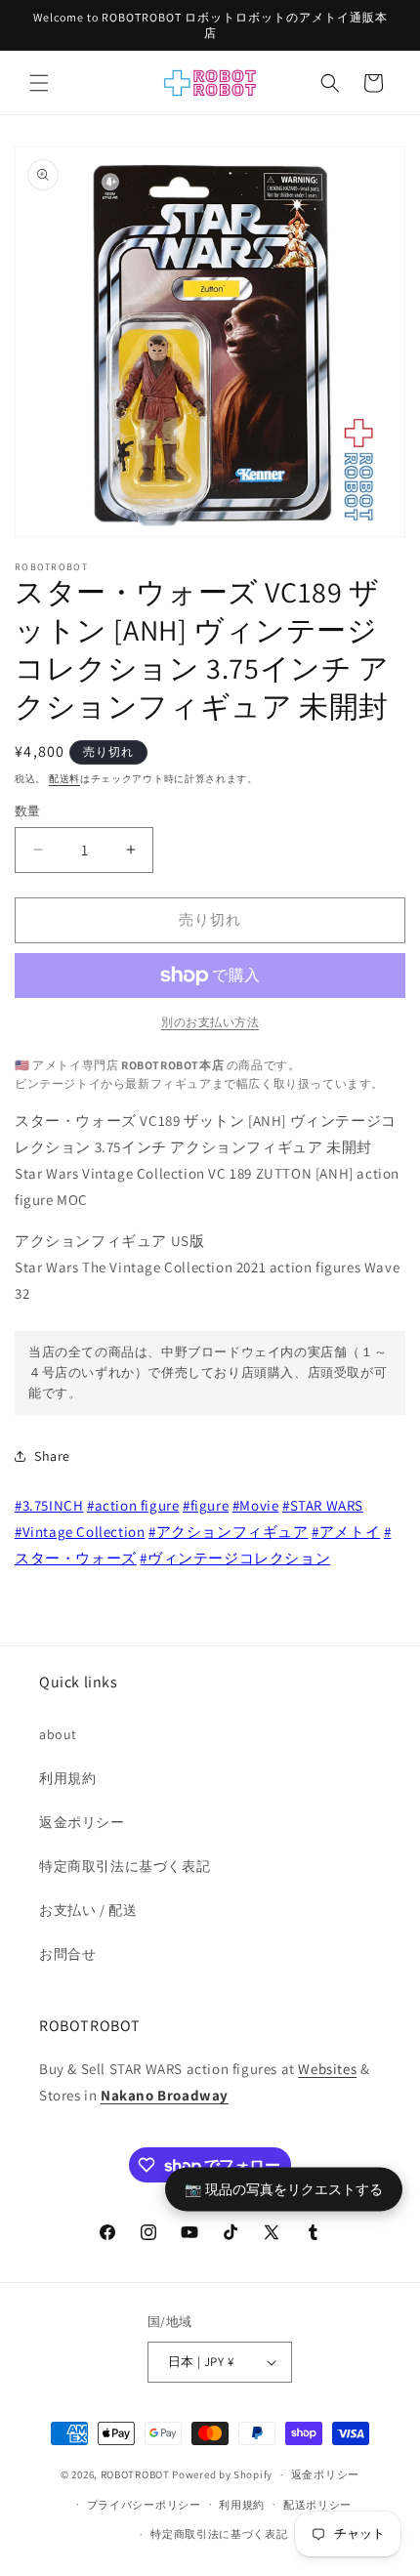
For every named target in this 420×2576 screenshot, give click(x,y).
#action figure (133, 1505)
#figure (206, 1505)
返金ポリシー (82, 1822)
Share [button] (52, 1456)
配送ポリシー (317, 2505)
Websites (327, 2069)
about (58, 1734)
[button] (39, 83)
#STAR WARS (323, 1505)
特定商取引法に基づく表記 (125, 1866)
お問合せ (67, 1954)
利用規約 (67, 1778)
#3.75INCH (49, 1505)
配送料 (64, 779)
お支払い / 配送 (88, 1910)
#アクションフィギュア (229, 1532)
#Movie (256, 1505)
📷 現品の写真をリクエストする (284, 2189)
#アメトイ (346, 1532)
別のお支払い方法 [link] (210, 1022)
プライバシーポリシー (144, 2505)
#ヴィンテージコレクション (235, 1558)
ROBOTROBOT (135, 2474)
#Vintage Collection (80, 1532)
